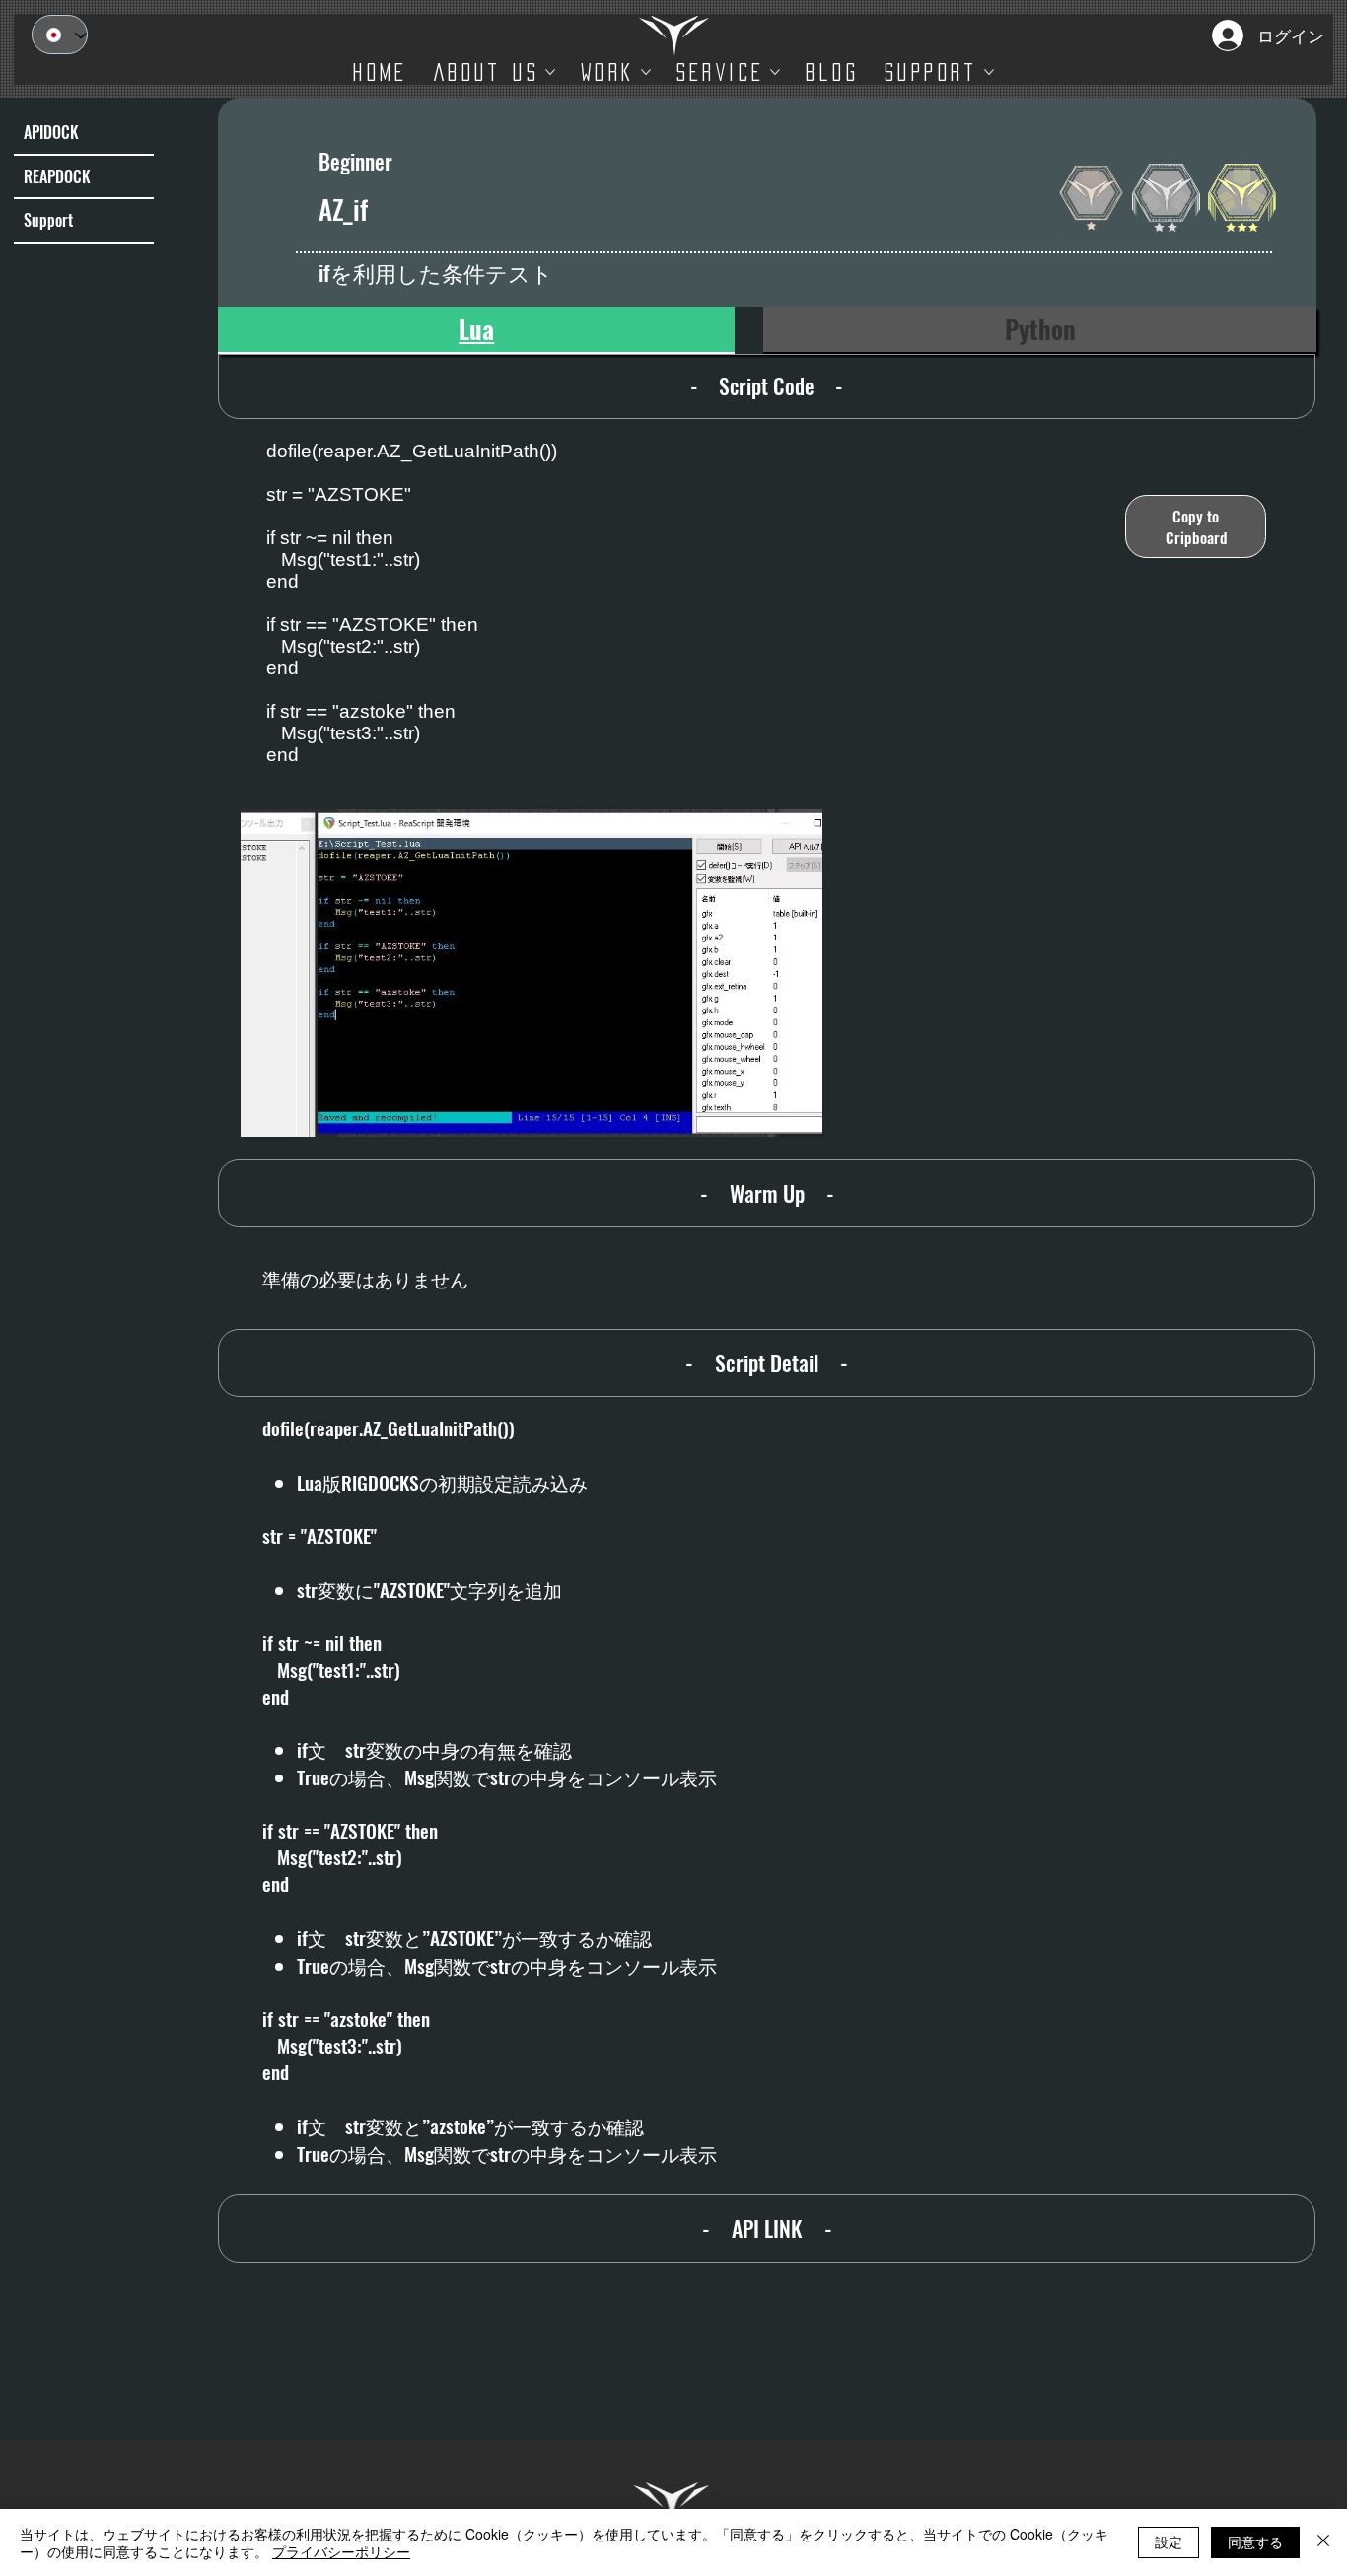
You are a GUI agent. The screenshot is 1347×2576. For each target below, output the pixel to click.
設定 (1169, 2541)
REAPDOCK (57, 176)
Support (48, 220)
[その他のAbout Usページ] (550, 72)
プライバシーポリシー (341, 2551)
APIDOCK (51, 132)
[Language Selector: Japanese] (60, 35)
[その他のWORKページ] (646, 72)
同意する (1255, 2541)
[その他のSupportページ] (989, 72)
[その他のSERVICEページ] (775, 72)
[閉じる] (1323, 2542)
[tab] (476, 330)
